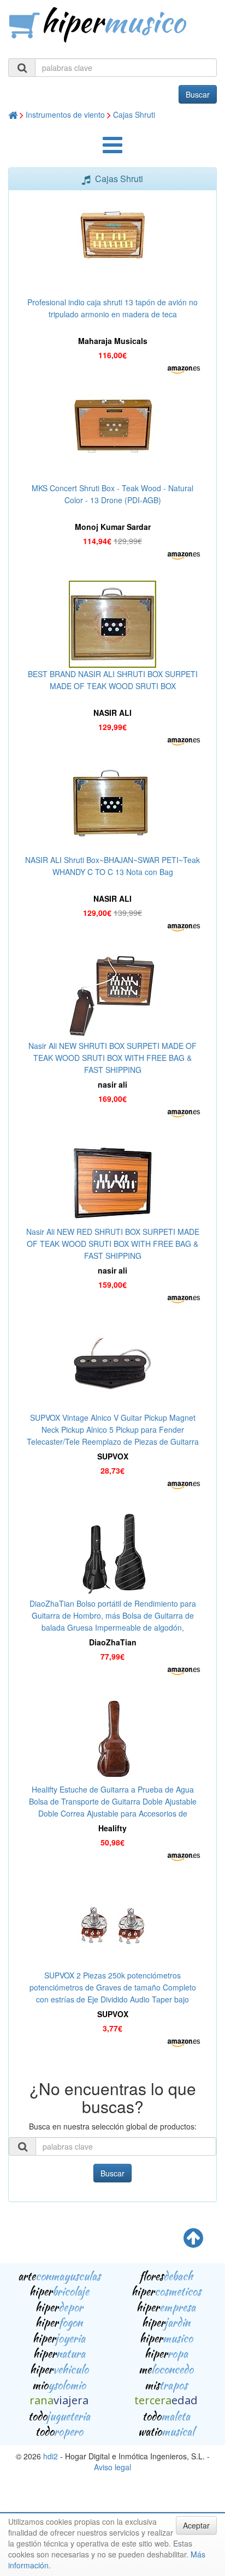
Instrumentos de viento (65, 114)
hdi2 (51, 2456)
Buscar (198, 94)
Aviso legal (112, 2467)
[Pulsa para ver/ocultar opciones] (112, 150)
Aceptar (196, 2525)
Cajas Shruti (134, 114)
